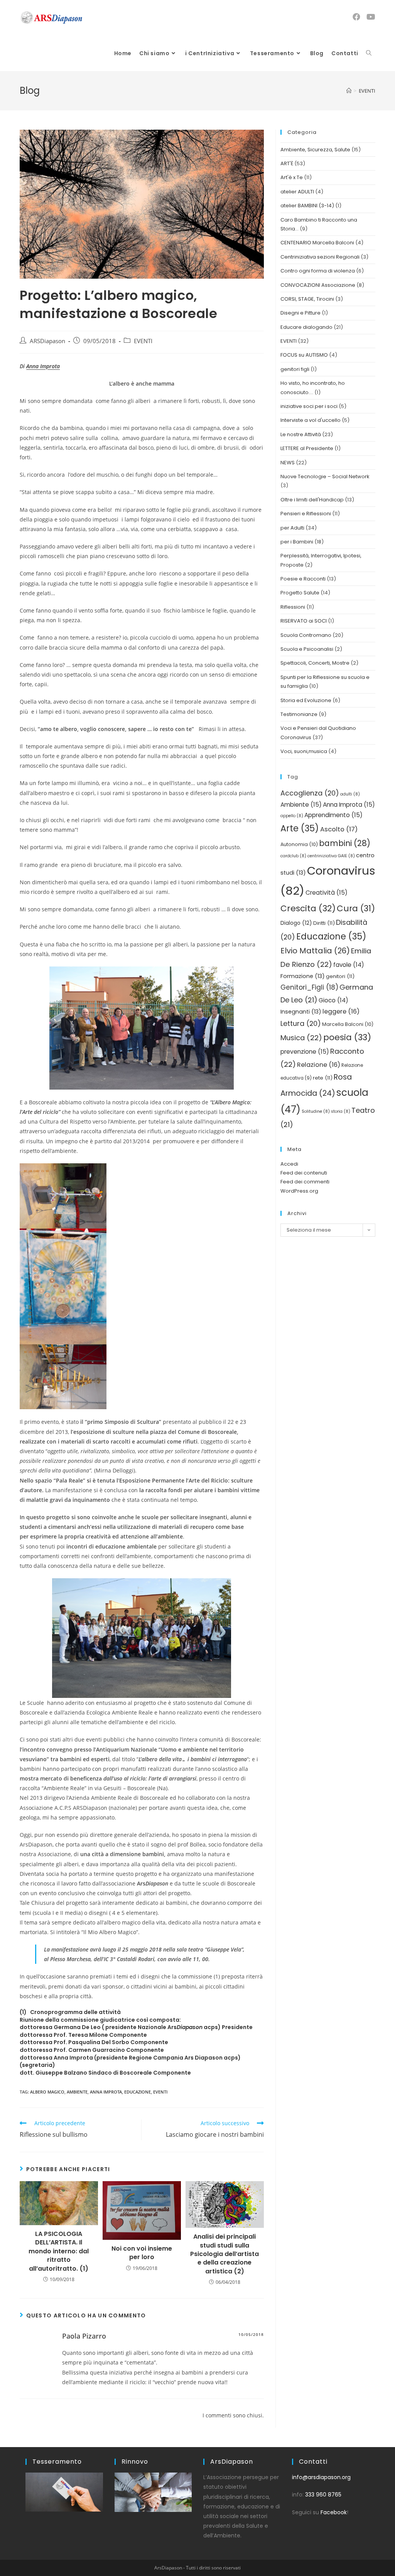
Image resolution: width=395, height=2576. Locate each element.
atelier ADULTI (297, 192)
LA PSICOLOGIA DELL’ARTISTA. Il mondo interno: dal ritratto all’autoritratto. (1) (59, 2251)
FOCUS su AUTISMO (304, 355)
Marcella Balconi (348, 1024)
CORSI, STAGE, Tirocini (307, 299)
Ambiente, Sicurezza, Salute (315, 150)
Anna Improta (43, 366)
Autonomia (299, 844)
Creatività (327, 893)
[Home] (349, 91)
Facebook (334, 2512)
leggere (341, 1011)
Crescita (308, 908)
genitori (340, 976)
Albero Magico (47, 2092)
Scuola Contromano (306, 635)
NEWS (288, 463)
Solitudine (316, 1111)
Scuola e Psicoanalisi (307, 649)
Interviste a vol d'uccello (311, 420)
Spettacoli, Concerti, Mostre (315, 663)
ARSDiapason (47, 341)
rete (323, 1078)
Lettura (301, 1023)
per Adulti (292, 528)
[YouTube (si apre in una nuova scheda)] (371, 17)
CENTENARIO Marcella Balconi (317, 243)
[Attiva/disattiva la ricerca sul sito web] (369, 53)
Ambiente (77, 2092)
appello (292, 816)
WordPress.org (299, 1191)
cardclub (293, 856)
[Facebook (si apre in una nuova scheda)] (356, 17)
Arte (300, 828)
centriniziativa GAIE (331, 856)
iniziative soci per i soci (309, 406)
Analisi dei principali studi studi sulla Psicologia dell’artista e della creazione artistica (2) (225, 2254)
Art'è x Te (292, 177)
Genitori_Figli (309, 987)
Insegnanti (301, 1012)
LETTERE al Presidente (307, 448)
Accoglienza (310, 793)
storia (341, 1111)
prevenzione (305, 1052)
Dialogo (296, 923)
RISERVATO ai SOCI (304, 621)
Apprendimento (333, 815)
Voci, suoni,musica (304, 751)
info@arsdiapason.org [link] (321, 2477)
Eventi (160, 2092)
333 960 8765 (323, 2495)
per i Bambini (297, 542)
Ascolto (339, 829)
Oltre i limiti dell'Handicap (312, 500)
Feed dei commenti (305, 1182)
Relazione (319, 1065)
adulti (350, 794)
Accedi (289, 1164)
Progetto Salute (300, 593)
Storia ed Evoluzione (306, 700)
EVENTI (143, 341)
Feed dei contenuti (304, 1173)
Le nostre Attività (301, 434)
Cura (356, 908)
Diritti (324, 923)
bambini (345, 843)
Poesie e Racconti (303, 579)
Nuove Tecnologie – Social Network (325, 476)
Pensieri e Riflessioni (306, 514)
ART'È (287, 163)
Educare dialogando (306, 327)
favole (349, 965)
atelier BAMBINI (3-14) (307, 206)
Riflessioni (293, 607)
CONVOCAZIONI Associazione (318, 285)
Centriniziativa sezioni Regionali (320, 257)
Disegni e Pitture (300, 313)
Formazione (303, 976)
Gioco (333, 1000)
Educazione (138, 2092)
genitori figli (295, 369)
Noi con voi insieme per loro (142, 2253)
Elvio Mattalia (315, 951)
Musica (301, 1038)
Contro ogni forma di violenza (318, 271)
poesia (347, 1037)
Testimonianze (299, 714)
